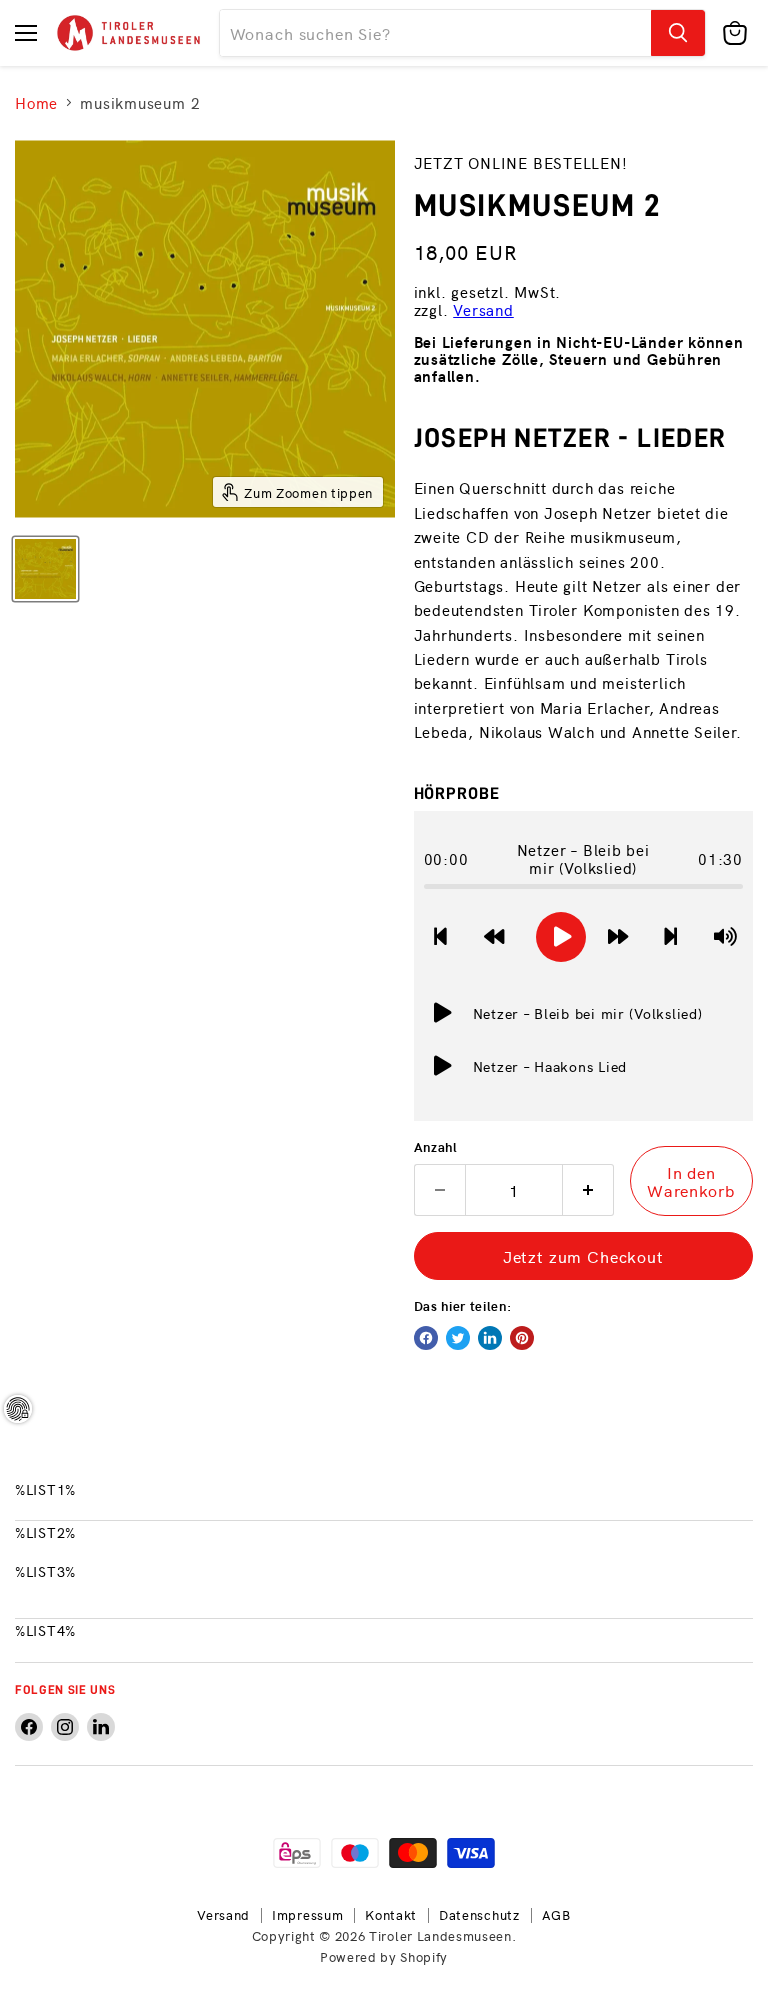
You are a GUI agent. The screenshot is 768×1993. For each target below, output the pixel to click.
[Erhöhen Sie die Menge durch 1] (588, 1190)
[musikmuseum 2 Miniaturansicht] (45, 569)
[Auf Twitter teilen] (458, 1338)
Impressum (307, 1914)
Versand (483, 309)
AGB (556, 1914)
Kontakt (391, 1914)
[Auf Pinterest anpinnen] (522, 1338)
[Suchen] (678, 33)
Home (36, 102)
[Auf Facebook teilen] (426, 1338)
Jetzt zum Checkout (583, 1256)
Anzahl (436, 1146)
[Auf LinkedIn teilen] (490, 1338)
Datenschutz (479, 1914)
